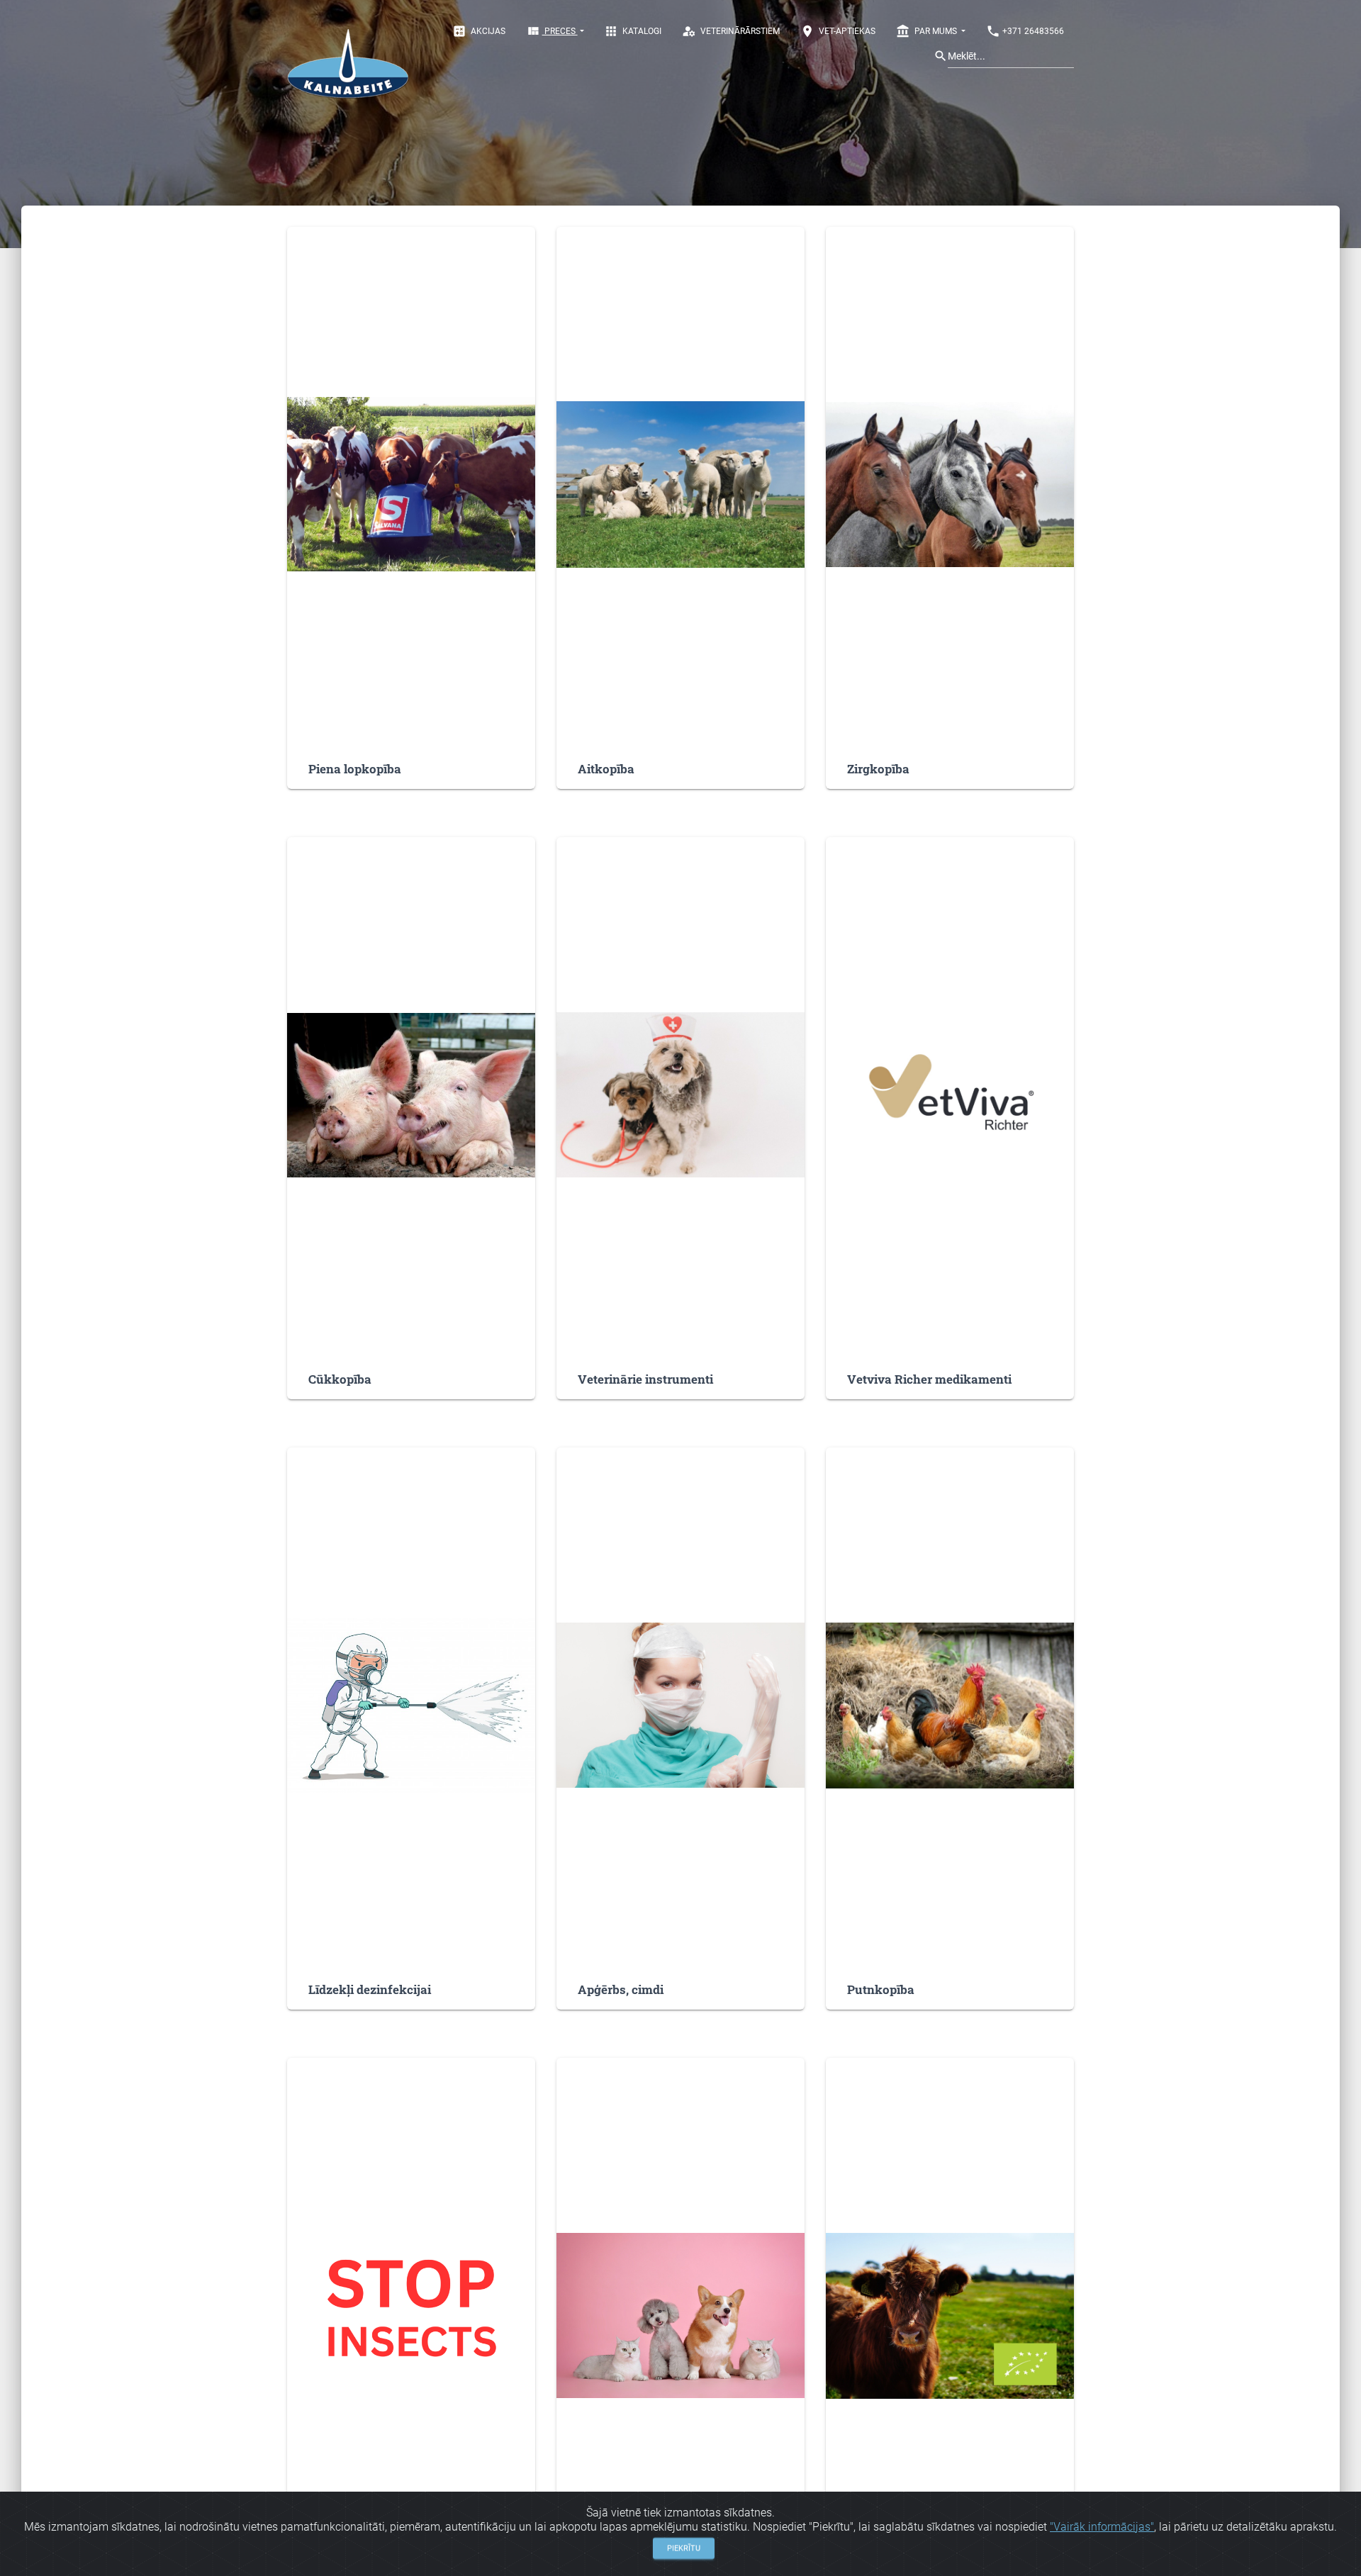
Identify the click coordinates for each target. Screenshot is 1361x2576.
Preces (552, 31)
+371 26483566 (1025, 31)
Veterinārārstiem (731, 31)
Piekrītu (684, 2547)
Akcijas (479, 31)
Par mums (928, 31)
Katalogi (633, 31)
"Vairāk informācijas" (1102, 2527)
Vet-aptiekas (838, 31)
